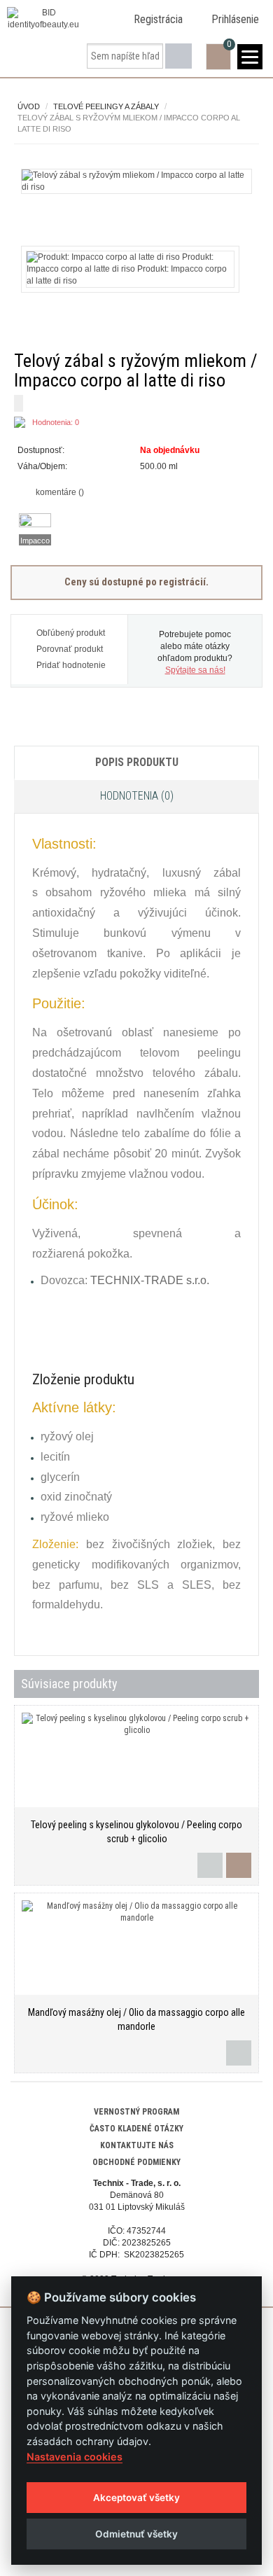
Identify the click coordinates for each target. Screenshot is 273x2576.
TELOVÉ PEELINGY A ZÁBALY (106, 106)
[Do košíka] (239, 1865)
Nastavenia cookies (75, 2457)
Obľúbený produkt (71, 633)
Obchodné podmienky (136, 2162)
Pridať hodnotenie (71, 665)
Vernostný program (136, 2112)
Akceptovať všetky (136, 2498)
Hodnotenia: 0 (56, 422)
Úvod (29, 106)
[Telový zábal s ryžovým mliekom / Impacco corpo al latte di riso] (136, 181)
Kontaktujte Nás (137, 2145)
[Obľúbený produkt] (210, 1865)
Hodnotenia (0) (137, 796)
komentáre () (59, 492)
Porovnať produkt (70, 649)
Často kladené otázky (136, 2129)
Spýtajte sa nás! (195, 670)
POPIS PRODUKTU (137, 762)
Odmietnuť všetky (136, 2534)
